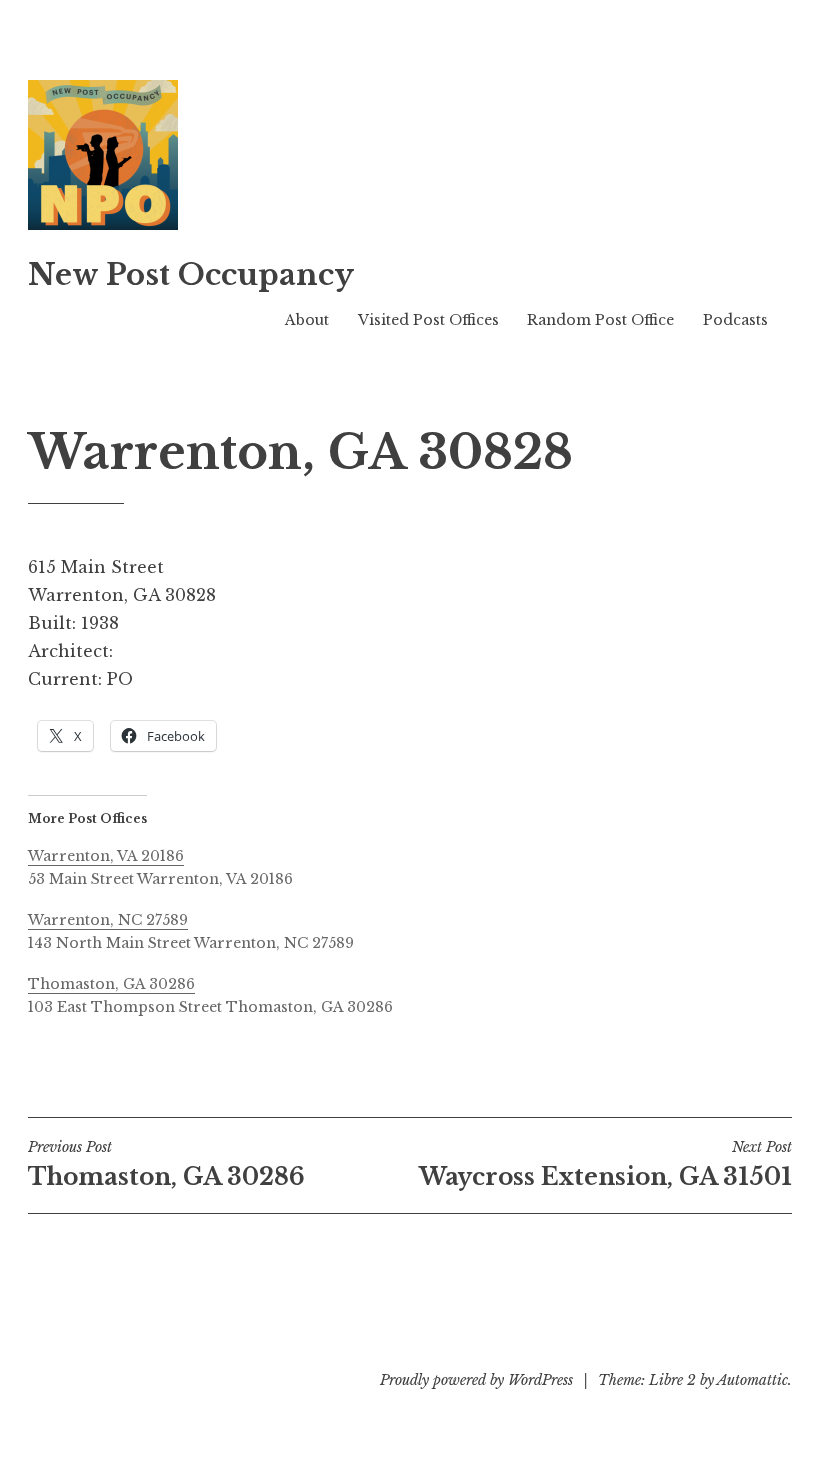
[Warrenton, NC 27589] (420, 929)
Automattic (752, 1380)
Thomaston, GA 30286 (166, 1164)
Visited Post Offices (428, 320)
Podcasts (735, 320)
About (307, 320)
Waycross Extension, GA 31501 (605, 1164)
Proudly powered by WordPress (476, 1380)
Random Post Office (600, 320)
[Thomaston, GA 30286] (420, 993)
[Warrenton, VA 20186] (420, 865)
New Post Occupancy (191, 275)
